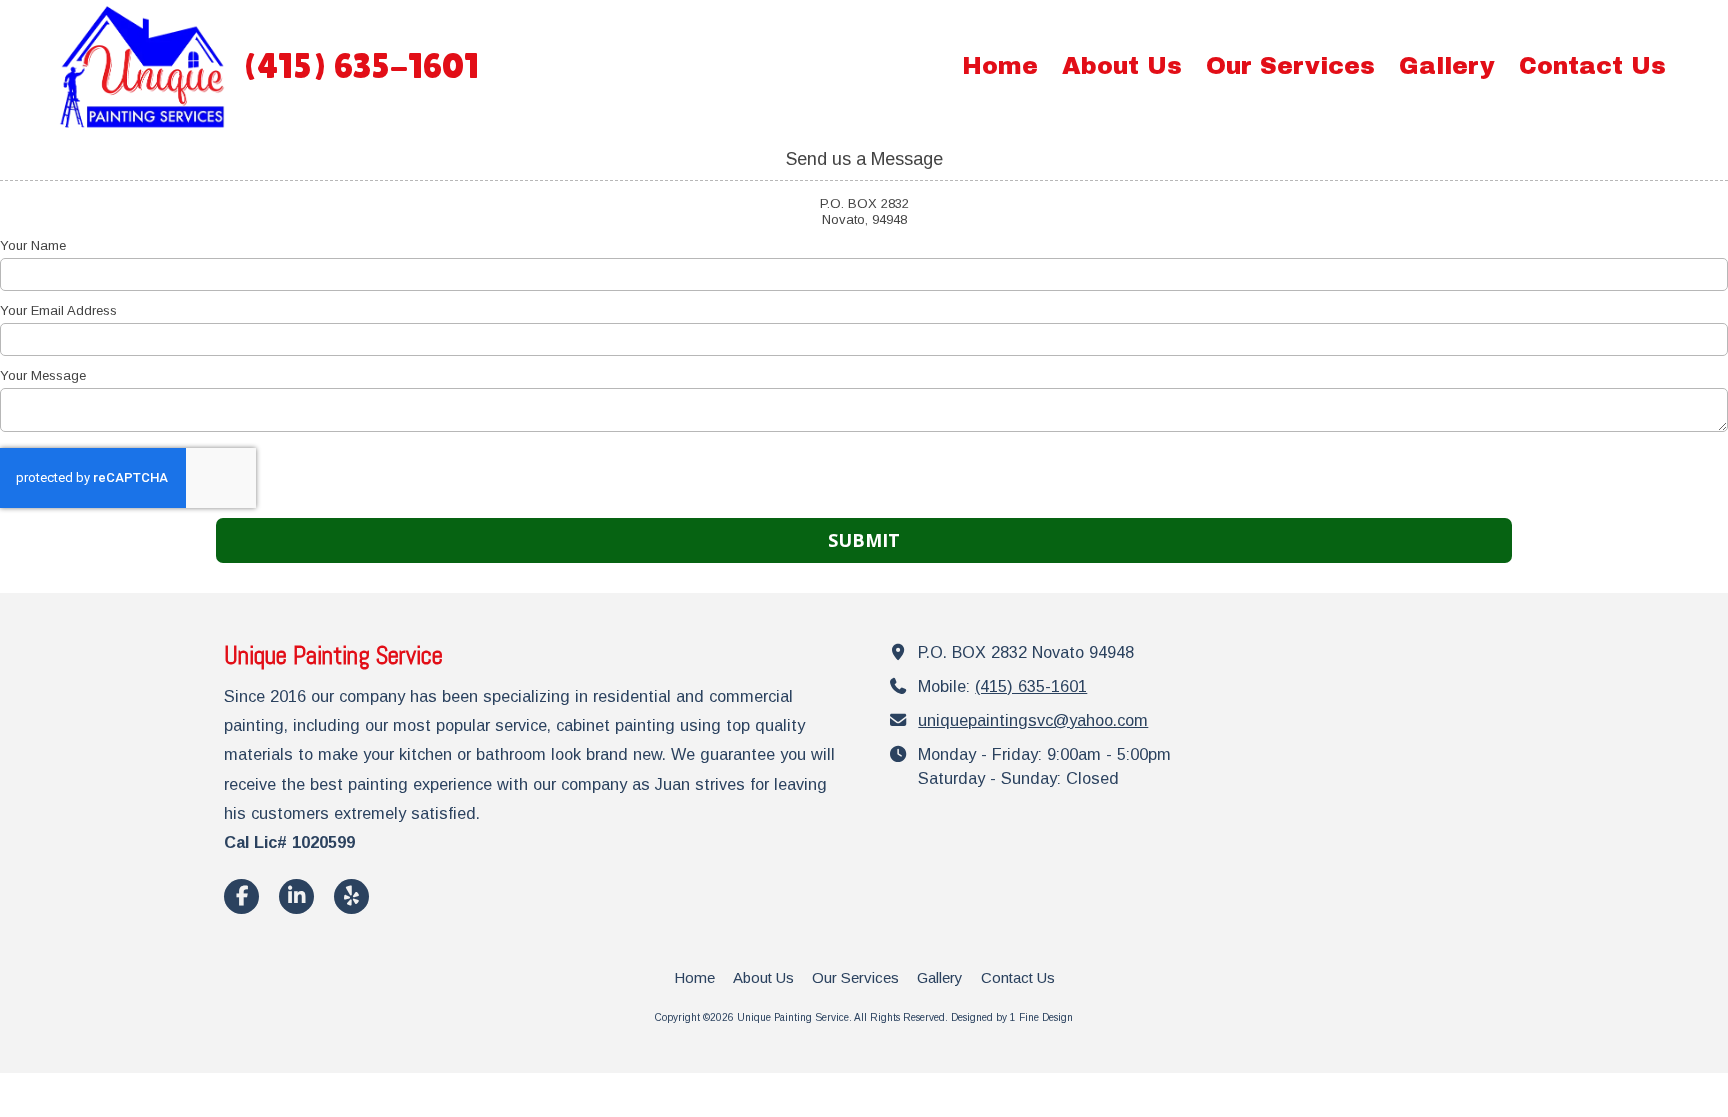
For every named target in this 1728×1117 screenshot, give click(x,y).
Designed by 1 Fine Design (1012, 1017)
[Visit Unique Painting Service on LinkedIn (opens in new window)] (296, 896)
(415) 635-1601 (1031, 686)
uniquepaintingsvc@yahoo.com (1033, 720)
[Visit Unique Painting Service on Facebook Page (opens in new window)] (241, 896)
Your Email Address (58, 310)
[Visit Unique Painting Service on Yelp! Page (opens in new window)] (351, 896)
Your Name (33, 245)
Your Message (43, 375)
